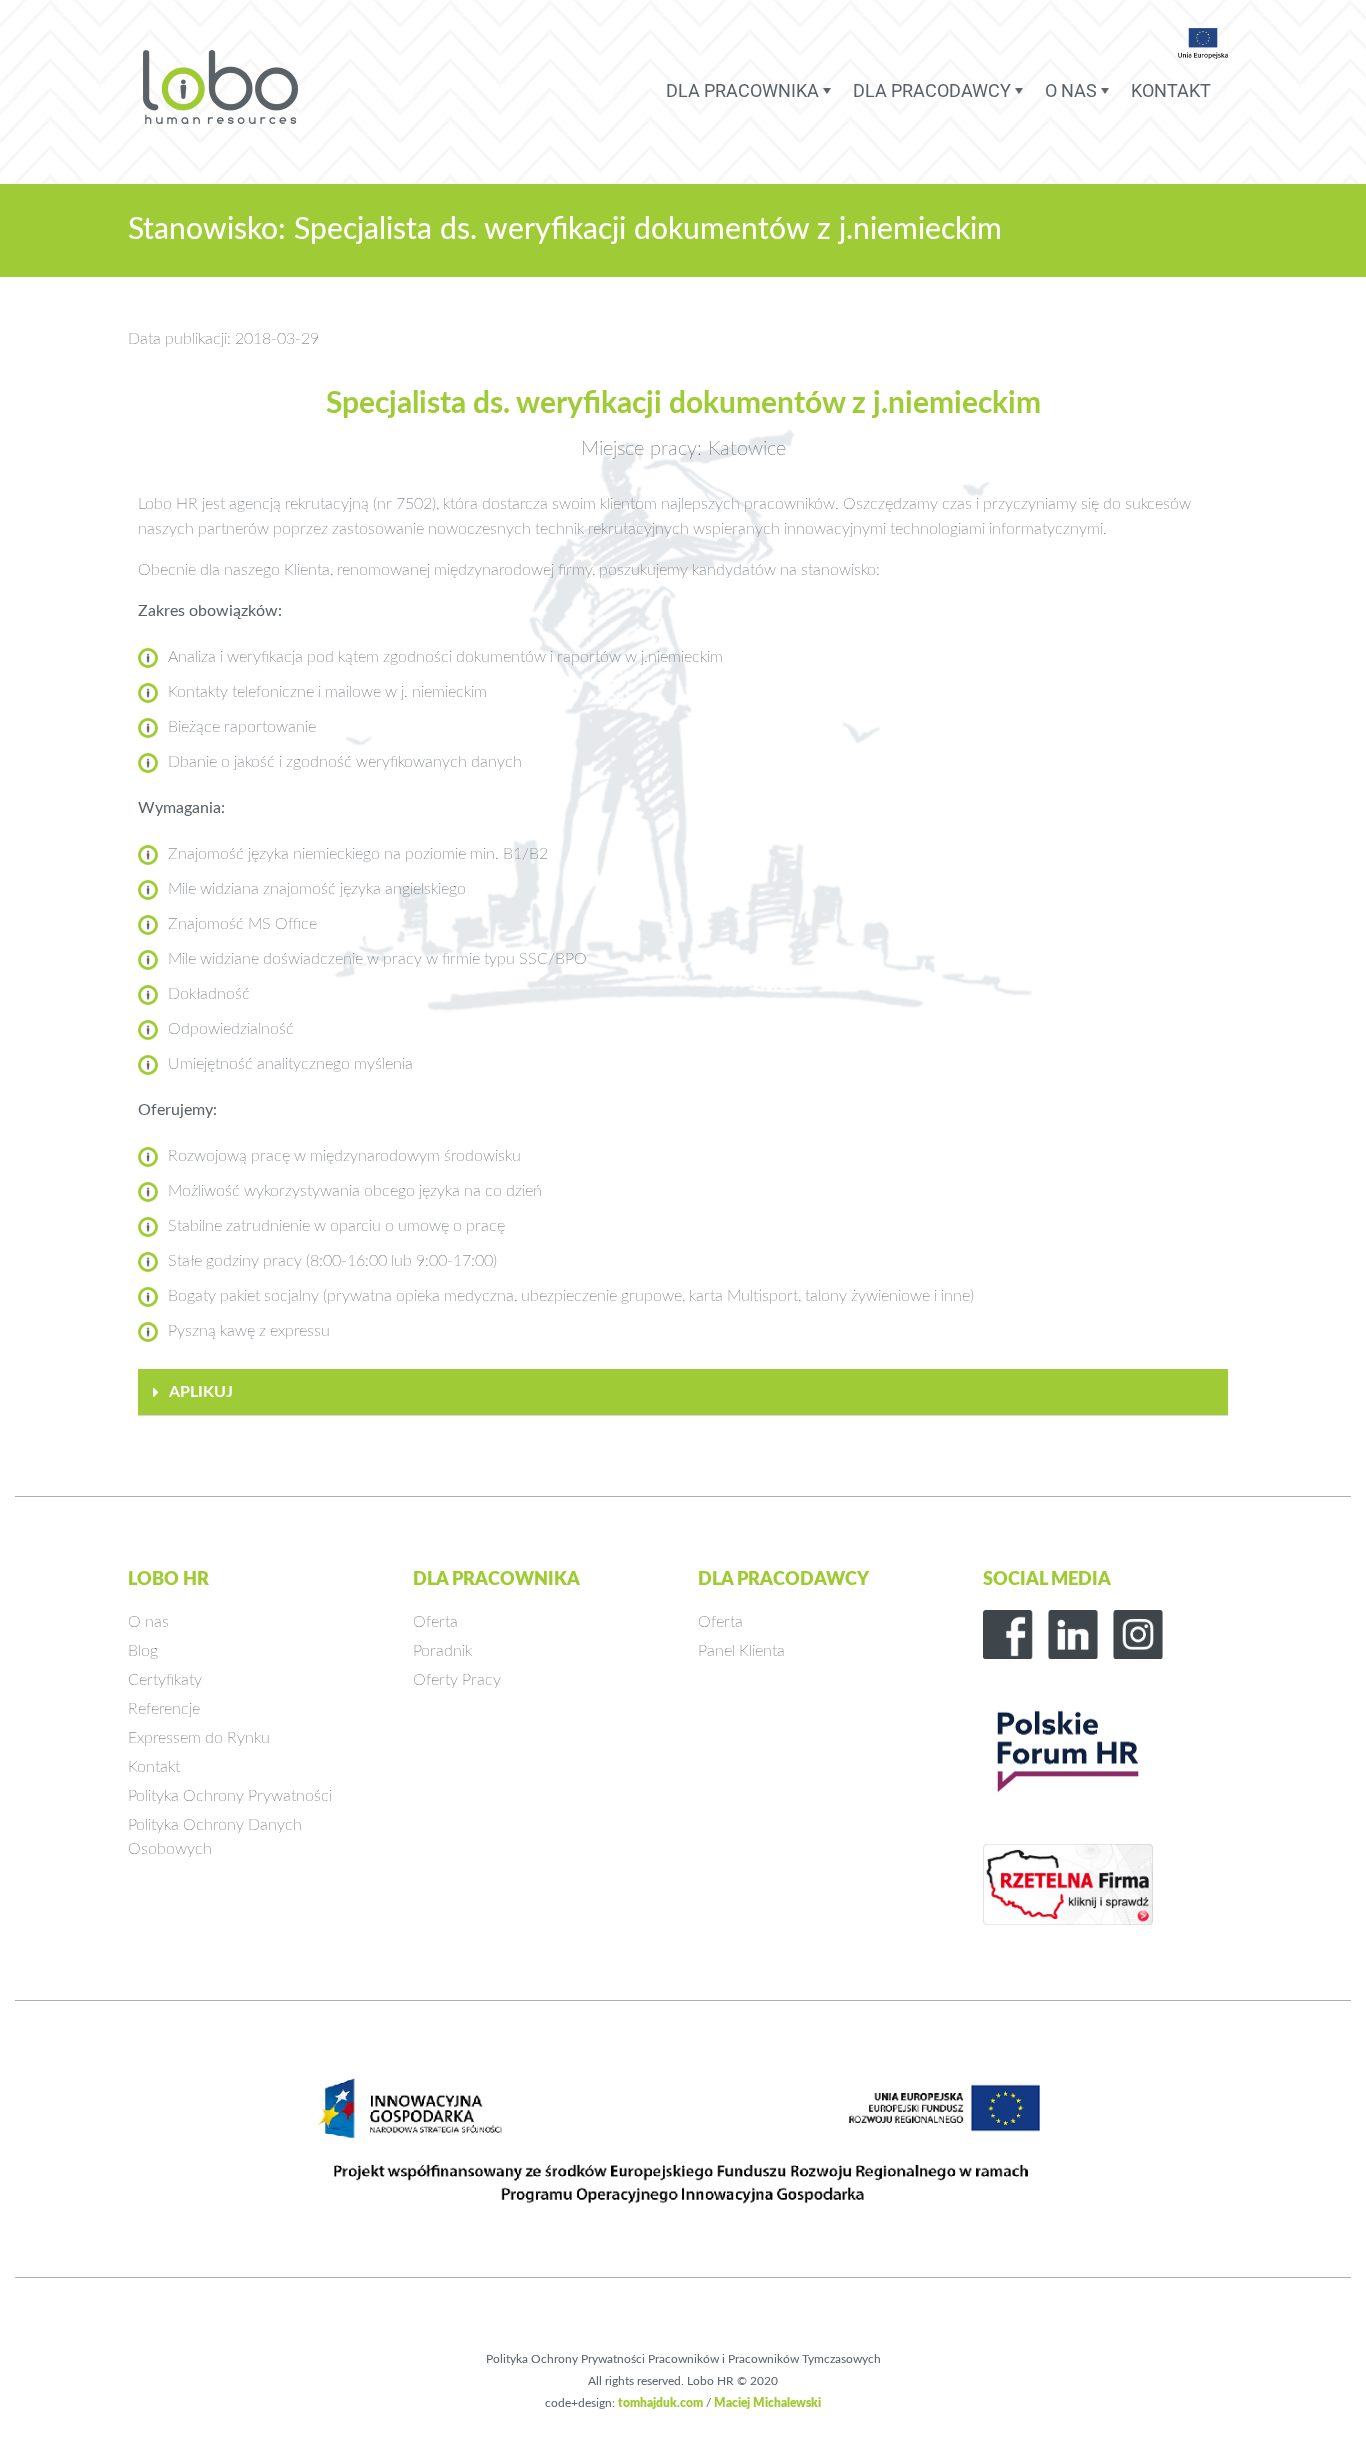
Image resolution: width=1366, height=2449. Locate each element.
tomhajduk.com (660, 2403)
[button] (683, 1392)
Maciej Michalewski (767, 2403)
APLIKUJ (201, 1392)
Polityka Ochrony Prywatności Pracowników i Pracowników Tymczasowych (683, 2359)
